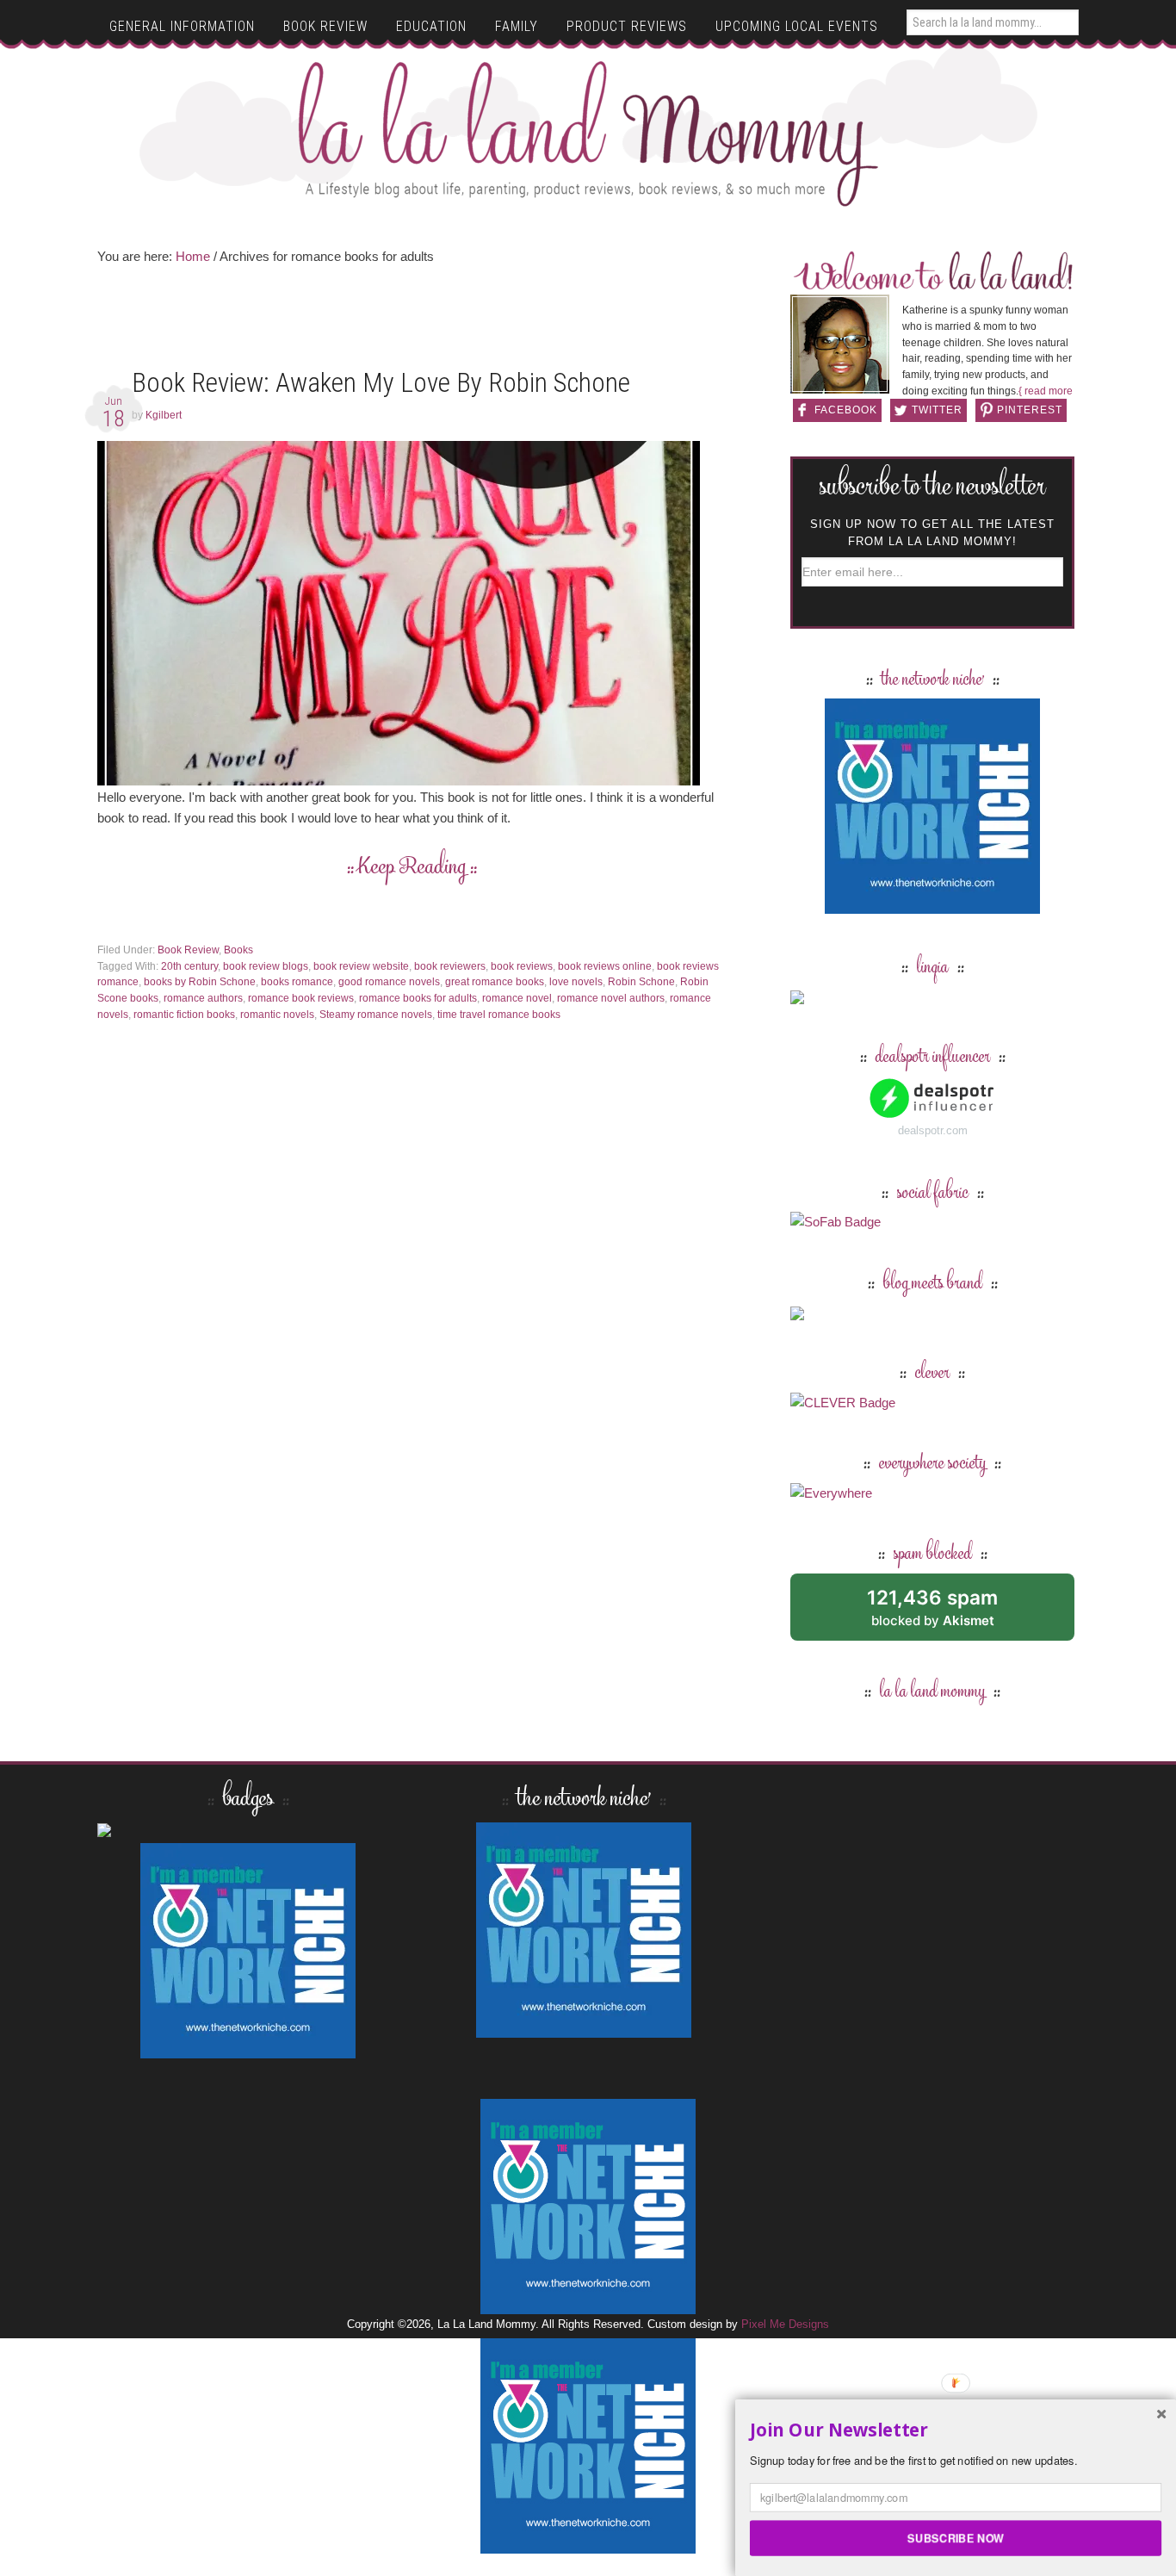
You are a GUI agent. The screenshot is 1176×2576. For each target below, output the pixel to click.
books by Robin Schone (200, 982)
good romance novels (389, 982)
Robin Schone (641, 982)
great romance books (495, 982)
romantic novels (277, 1015)
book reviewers (450, 966)
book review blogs (266, 966)
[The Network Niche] (932, 906)
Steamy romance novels (376, 1015)
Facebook (846, 410)
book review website (361, 966)
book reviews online (605, 966)
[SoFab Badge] (836, 1222)
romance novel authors (611, 998)
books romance (297, 982)
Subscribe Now (956, 2537)
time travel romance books (499, 1015)
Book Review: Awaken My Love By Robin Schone (381, 383)
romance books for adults (418, 998)
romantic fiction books (184, 1015)
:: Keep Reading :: (412, 868)
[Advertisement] (412, 322)
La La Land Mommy (588, 133)
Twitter (937, 410)
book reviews (522, 966)
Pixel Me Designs (785, 2324)
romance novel (517, 998)
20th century (189, 966)
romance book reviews (301, 998)
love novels (576, 982)
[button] (956, 2430)
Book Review (188, 950)
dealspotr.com (933, 1130)
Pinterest (1030, 410)
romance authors (203, 998)
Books (238, 950)
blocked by (952, 1614)
